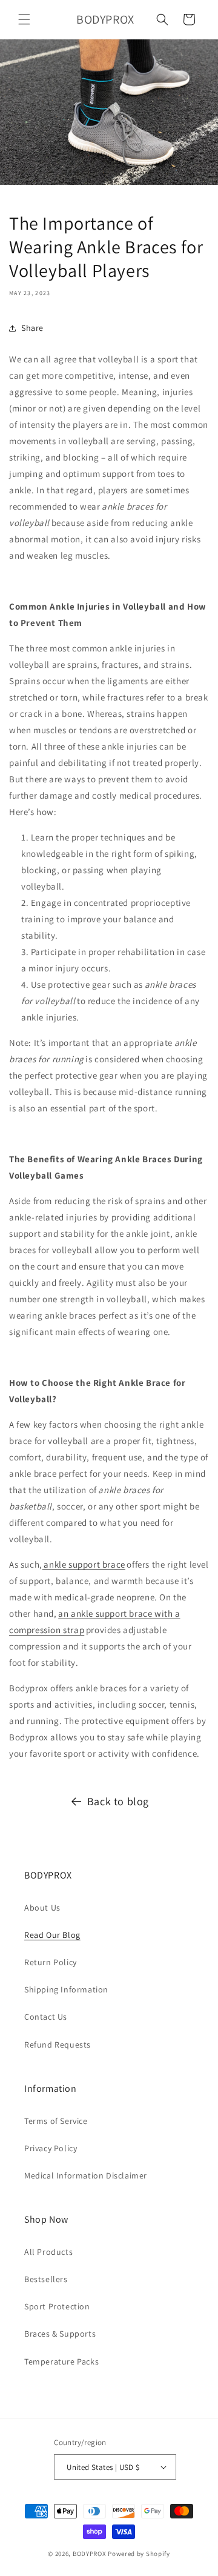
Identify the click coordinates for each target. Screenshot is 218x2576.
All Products (48, 2252)
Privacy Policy (51, 2148)
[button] (24, 19)
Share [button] (32, 328)
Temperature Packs (61, 2361)
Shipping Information (66, 1989)
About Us (42, 1908)
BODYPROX (90, 2554)
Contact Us (46, 2017)
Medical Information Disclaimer (86, 2175)
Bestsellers (46, 2279)
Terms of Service (56, 2121)
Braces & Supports (60, 2334)
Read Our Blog (52, 1935)
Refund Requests (58, 2045)
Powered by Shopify (139, 2554)
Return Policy (51, 1962)
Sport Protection (57, 2306)
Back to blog (118, 1801)
